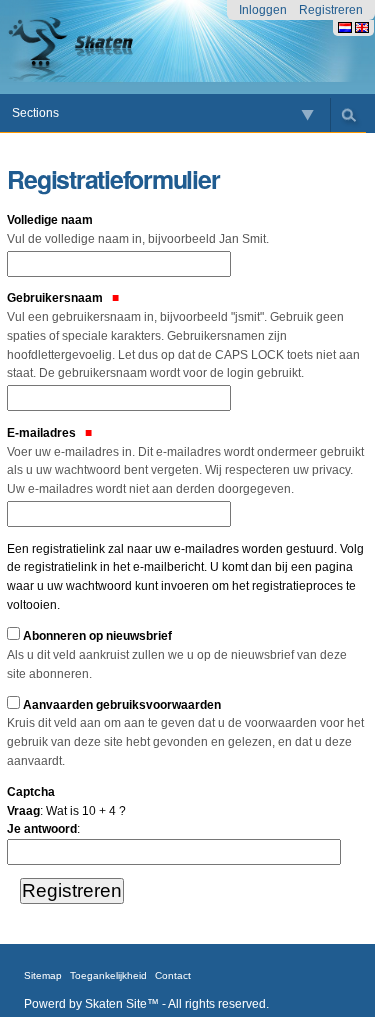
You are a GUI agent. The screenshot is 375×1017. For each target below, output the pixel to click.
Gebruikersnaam (183, 335)
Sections (35, 113)
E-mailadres (185, 461)
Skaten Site (116, 1004)
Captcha (31, 792)
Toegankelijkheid (108, 975)
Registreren (331, 10)
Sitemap (43, 975)
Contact (173, 975)
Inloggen (263, 10)
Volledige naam (138, 229)
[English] (362, 27)
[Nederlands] (98, 47)
